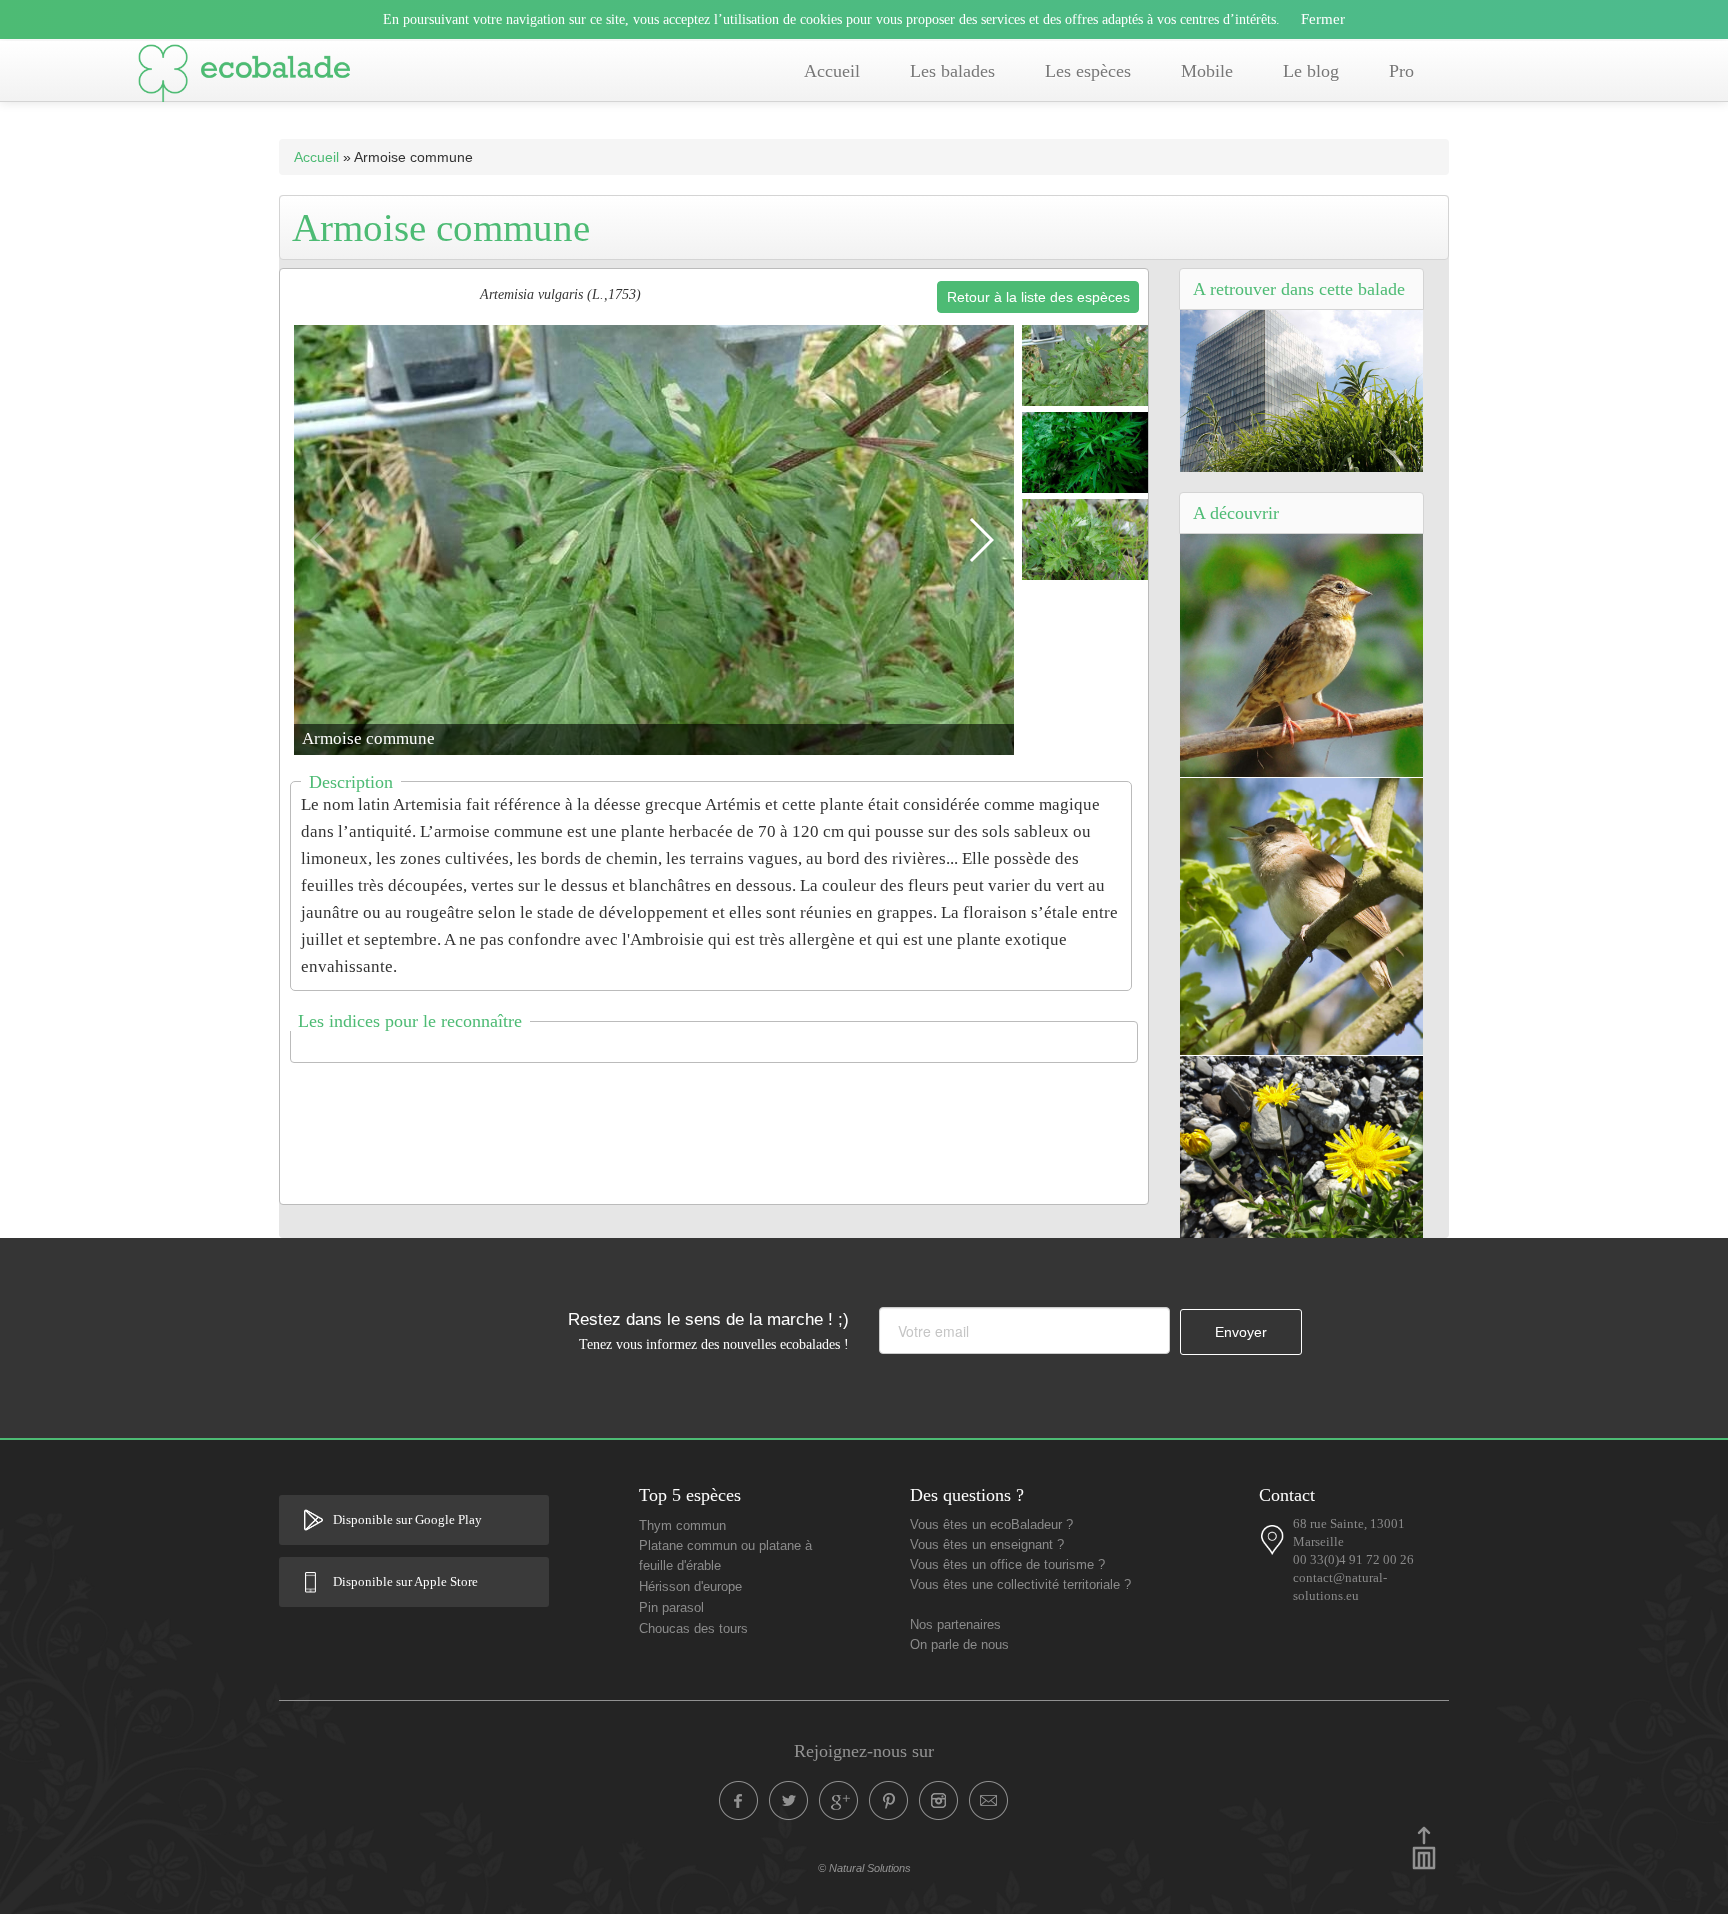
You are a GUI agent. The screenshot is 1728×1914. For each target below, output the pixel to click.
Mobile (1207, 71)
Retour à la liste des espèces (1038, 297)
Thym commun (682, 1526)
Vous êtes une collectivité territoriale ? (1020, 1585)
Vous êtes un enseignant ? (987, 1545)
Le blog (1311, 71)
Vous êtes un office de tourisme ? (1007, 1565)
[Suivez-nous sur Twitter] (789, 1801)
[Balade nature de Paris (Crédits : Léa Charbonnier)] (1301, 390)
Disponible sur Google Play (407, 1520)
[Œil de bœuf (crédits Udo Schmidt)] (1301, 1146)
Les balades (952, 71)
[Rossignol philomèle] (1301, 915)
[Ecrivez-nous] (989, 1801)
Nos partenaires (955, 1625)
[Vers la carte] (1273, 1540)
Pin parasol (671, 1608)
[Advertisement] (714, 1121)
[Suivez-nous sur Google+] (839, 1801)
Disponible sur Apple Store (405, 1582)
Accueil (832, 71)
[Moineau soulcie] (1301, 655)
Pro (1401, 71)
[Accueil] (244, 77)
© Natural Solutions (864, 1868)
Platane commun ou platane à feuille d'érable (725, 1556)
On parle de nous (959, 1645)
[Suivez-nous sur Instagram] (939, 1801)
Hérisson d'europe (690, 1587)
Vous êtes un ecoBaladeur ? (991, 1525)
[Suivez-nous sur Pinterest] (889, 1801)
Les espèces (1088, 71)
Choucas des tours (693, 1629)
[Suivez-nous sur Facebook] (739, 1801)
